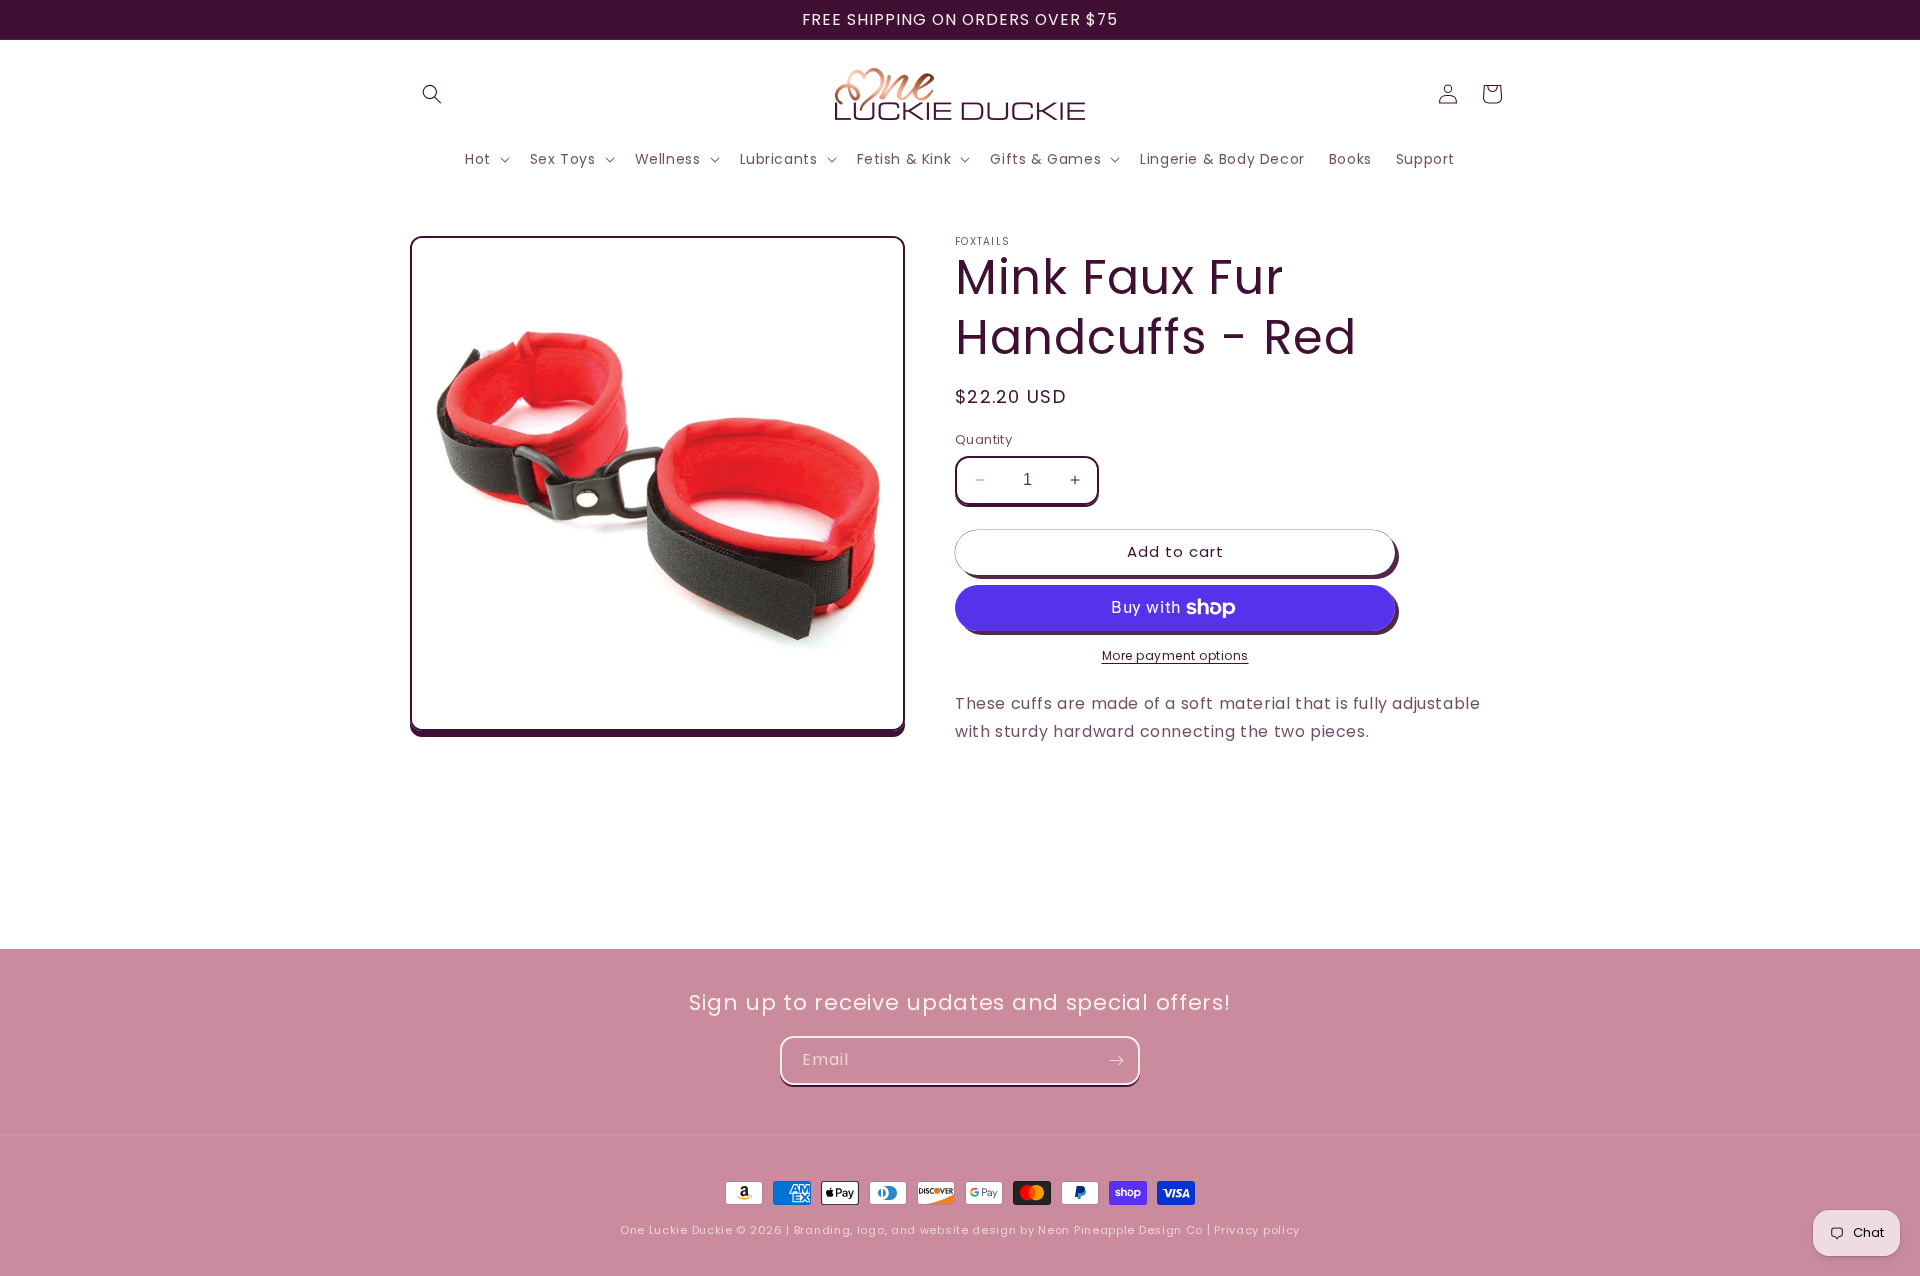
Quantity (983, 439)
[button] (432, 94)
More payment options (1175, 655)
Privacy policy (1257, 1230)
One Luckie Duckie (676, 1230)
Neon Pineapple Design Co (1122, 1230)
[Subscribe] (1116, 1060)
